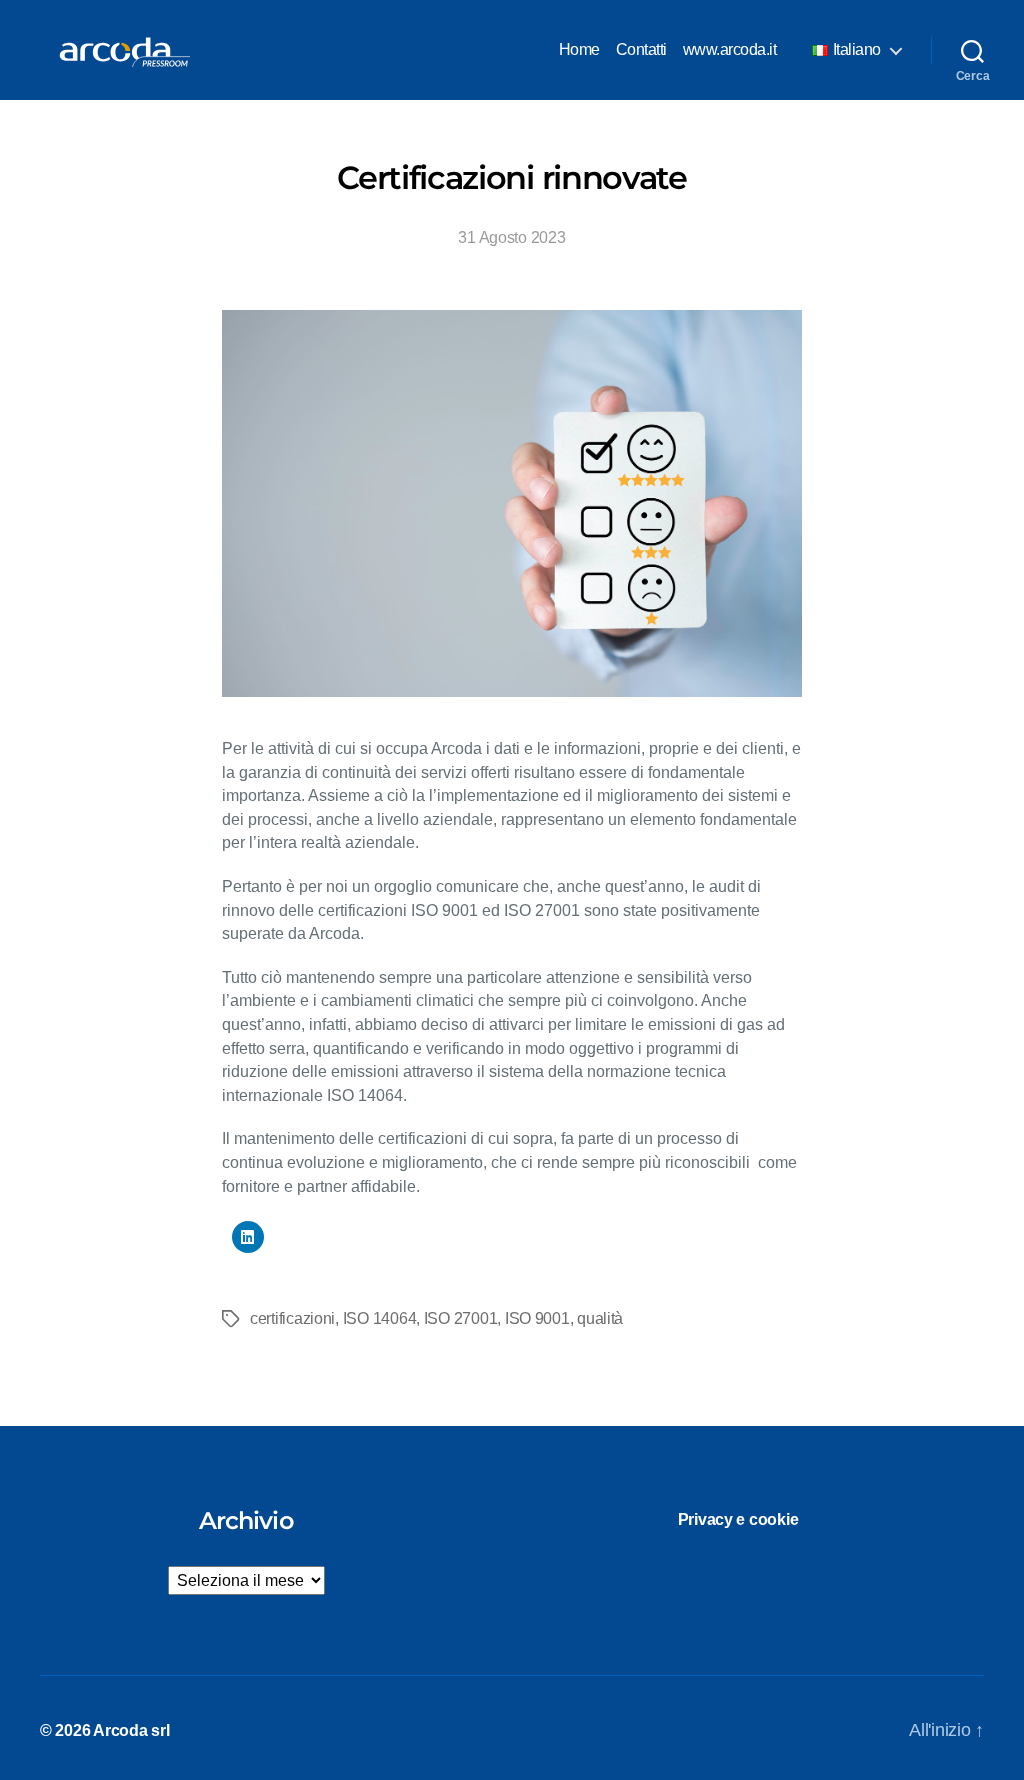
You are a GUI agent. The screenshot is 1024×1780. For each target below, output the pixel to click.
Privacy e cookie (738, 1519)
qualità (600, 1318)
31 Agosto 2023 (511, 237)
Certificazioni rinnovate (511, 177)
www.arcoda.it (730, 49)
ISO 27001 (461, 1318)
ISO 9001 (537, 1318)
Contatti (641, 49)
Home (579, 49)
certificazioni (292, 1318)
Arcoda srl (131, 1730)
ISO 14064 (380, 1318)
